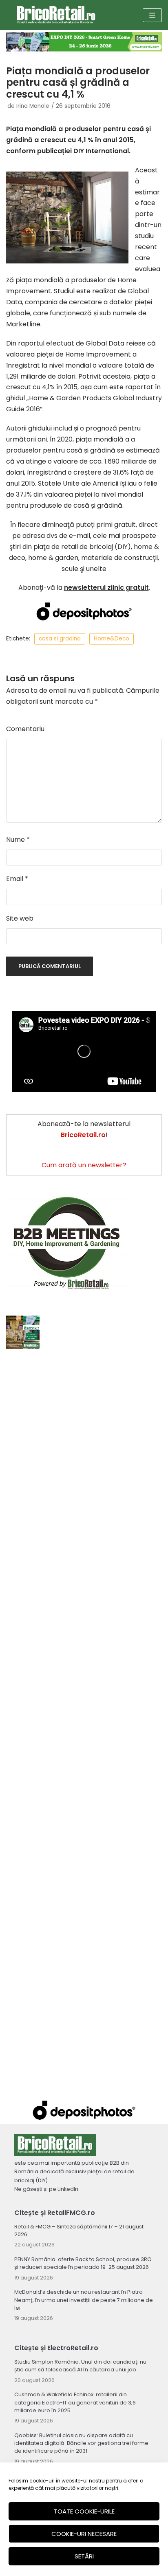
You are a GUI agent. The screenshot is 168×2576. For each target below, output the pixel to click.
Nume (18, 840)
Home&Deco (112, 639)
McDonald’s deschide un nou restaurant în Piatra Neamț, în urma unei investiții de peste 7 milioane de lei (84, 2300)
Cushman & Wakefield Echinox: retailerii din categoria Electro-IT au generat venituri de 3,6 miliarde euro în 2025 (75, 2402)
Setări (84, 2556)
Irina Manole (33, 106)
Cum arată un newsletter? (84, 1165)
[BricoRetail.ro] (56, 15)
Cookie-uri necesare (84, 2534)
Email (17, 879)
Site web (20, 918)
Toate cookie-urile (84, 2511)
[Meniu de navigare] (152, 15)
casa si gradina (60, 639)
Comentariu (25, 729)
